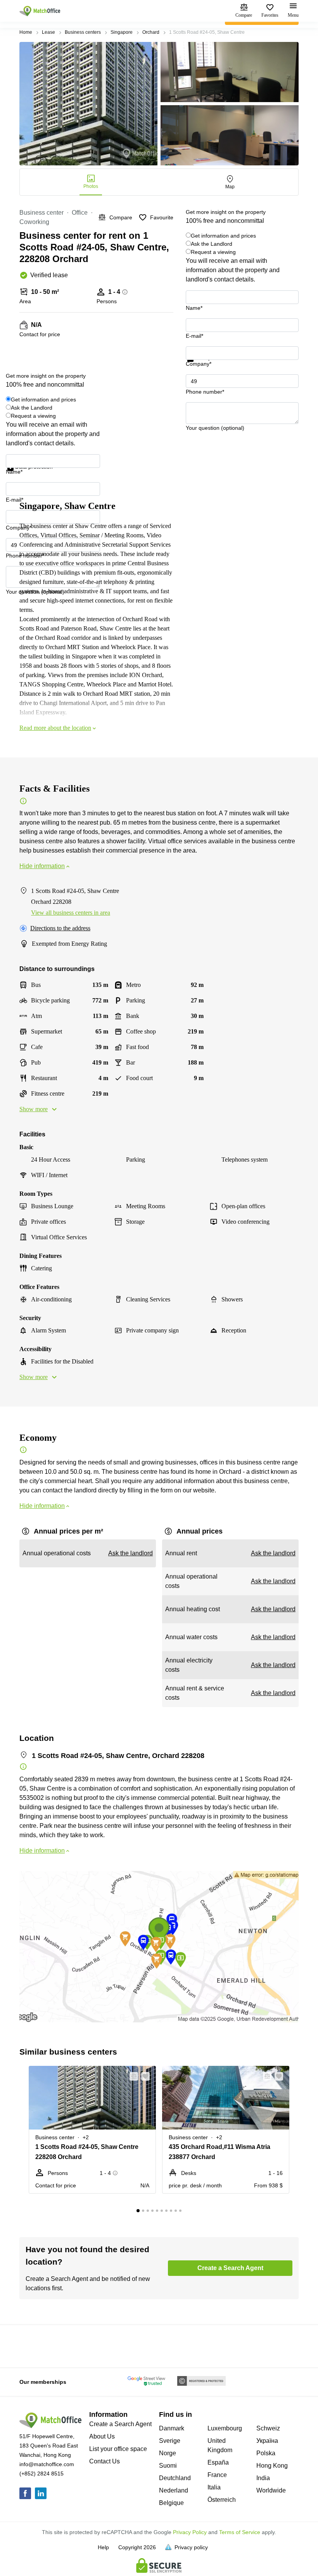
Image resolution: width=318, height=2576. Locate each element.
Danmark (172, 2428)
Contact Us (105, 2461)
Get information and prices (223, 236)
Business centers (83, 32)
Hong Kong (272, 2466)
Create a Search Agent (120, 2424)
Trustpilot (197, 367)
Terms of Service (240, 2532)
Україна (267, 2441)
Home (26, 32)
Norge (168, 2453)
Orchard (151, 32)
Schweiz (268, 2428)
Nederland (174, 2490)
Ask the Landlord (212, 244)
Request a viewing (213, 252)
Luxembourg (225, 2428)
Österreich (222, 2500)
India (263, 2478)
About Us (102, 2436)
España (218, 2462)
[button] (131, 2076)
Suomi (168, 2466)
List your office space (118, 2449)
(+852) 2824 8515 (41, 2474)
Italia (214, 2487)
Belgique (171, 2503)
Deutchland (175, 2478)
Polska (266, 2453)
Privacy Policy (190, 2532)
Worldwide (271, 2490)
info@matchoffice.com (47, 2464)
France (217, 2475)
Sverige (170, 2441)
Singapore (122, 32)
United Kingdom (220, 2445)
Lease (48, 32)
